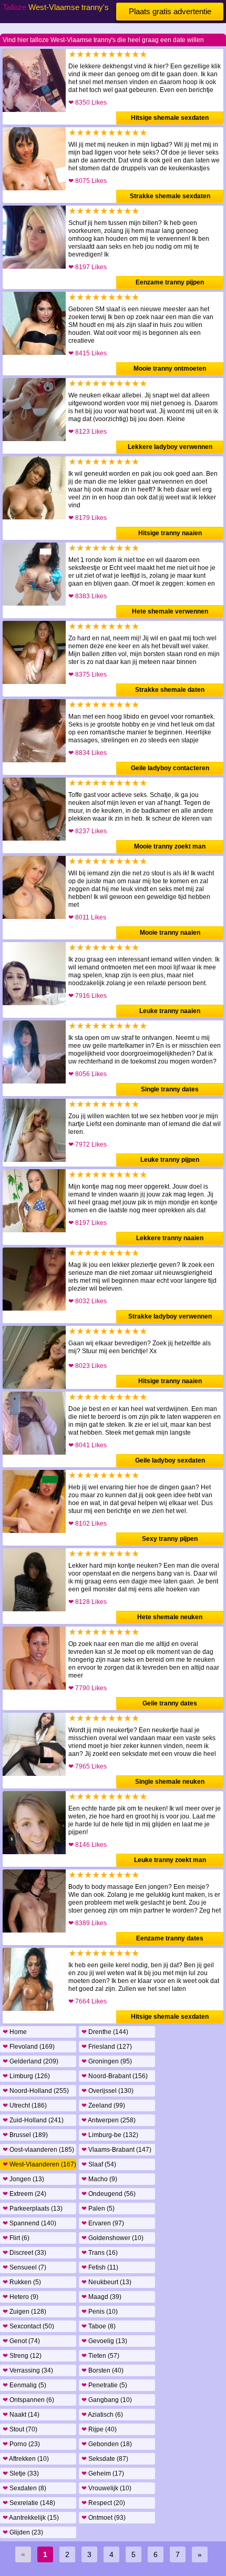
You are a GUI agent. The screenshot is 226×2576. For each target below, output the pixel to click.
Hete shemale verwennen (170, 611)
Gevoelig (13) (104, 2341)
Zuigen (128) (24, 2312)
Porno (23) (21, 2444)
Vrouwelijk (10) (106, 2488)
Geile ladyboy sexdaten (170, 1460)
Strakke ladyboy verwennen (170, 1316)
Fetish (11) (100, 2267)
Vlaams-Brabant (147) (116, 2150)
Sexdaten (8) (24, 2488)
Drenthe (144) (105, 2032)
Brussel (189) (25, 2135)
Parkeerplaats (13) (33, 2209)
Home (15, 2032)
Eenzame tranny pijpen (170, 282)
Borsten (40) (102, 2370)
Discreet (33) (24, 2253)
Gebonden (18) (107, 2444)
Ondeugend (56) (109, 2194)
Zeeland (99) (103, 2105)
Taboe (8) (99, 2326)
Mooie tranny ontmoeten (170, 369)
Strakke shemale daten (170, 690)
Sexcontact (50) (28, 2326)
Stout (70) (20, 2429)
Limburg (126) (26, 2076)
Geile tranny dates (170, 1703)
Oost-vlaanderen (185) (38, 2150)
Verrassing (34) (28, 2370)
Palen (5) (98, 2209)
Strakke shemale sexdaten (170, 196)
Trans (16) (100, 2253)
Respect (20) (103, 2503)
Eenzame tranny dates (170, 1938)
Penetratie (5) (104, 2385)
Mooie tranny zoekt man (170, 846)
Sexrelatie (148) (29, 2503)
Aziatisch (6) (102, 2415)
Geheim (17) (103, 2473)
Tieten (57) (100, 2356)
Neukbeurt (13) (106, 2282)
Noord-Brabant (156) (115, 2076)
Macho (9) (99, 2179)
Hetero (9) (20, 2297)
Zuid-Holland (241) (33, 2120)
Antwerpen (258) (109, 2120)
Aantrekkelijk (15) (31, 2518)
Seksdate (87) (105, 2459)
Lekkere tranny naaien (170, 1238)
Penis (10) (100, 2312)
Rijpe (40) (99, 2429)
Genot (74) (21, 2341)
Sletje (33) (21, 2473)
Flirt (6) (16, 2238)
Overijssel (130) (107, 2091)
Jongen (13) (23, 2179)
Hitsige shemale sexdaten (170, 118)
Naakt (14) (21, 2415)
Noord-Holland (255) (36, 2091)
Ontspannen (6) (28, 2400)
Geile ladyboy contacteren (170, 768)
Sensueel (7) (24, 2267)
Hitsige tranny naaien (170, 533)
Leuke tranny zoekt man (170, 1860)
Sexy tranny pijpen (170, 1539)
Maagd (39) (101, 2297)
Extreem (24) (24, 2194)
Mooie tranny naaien (170, 933)
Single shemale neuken (170, 1782)
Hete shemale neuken (170, 1617)
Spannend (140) (29, 2223)
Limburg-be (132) (110, 2135)
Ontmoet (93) (104, 2518)
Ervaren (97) (103, 2223)
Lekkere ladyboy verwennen (170, 447)
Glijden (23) (23, 2532)
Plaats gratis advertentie (170, 11)
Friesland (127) (107, 2047)
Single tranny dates (170, 1089)
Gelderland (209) (30, 2061)
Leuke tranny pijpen (170, 1160)
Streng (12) (22, 2356)
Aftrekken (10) (26, 2459)
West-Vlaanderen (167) (39, 2164)
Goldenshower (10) (112, 2238)
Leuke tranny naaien (170, 1011)
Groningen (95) (107, 2061)
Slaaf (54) (99, 2164)
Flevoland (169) (29, 2047)
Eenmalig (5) (24, 2385)
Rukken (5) (22, 2282)
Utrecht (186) (25, 2105)
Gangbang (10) (107, 2400)
